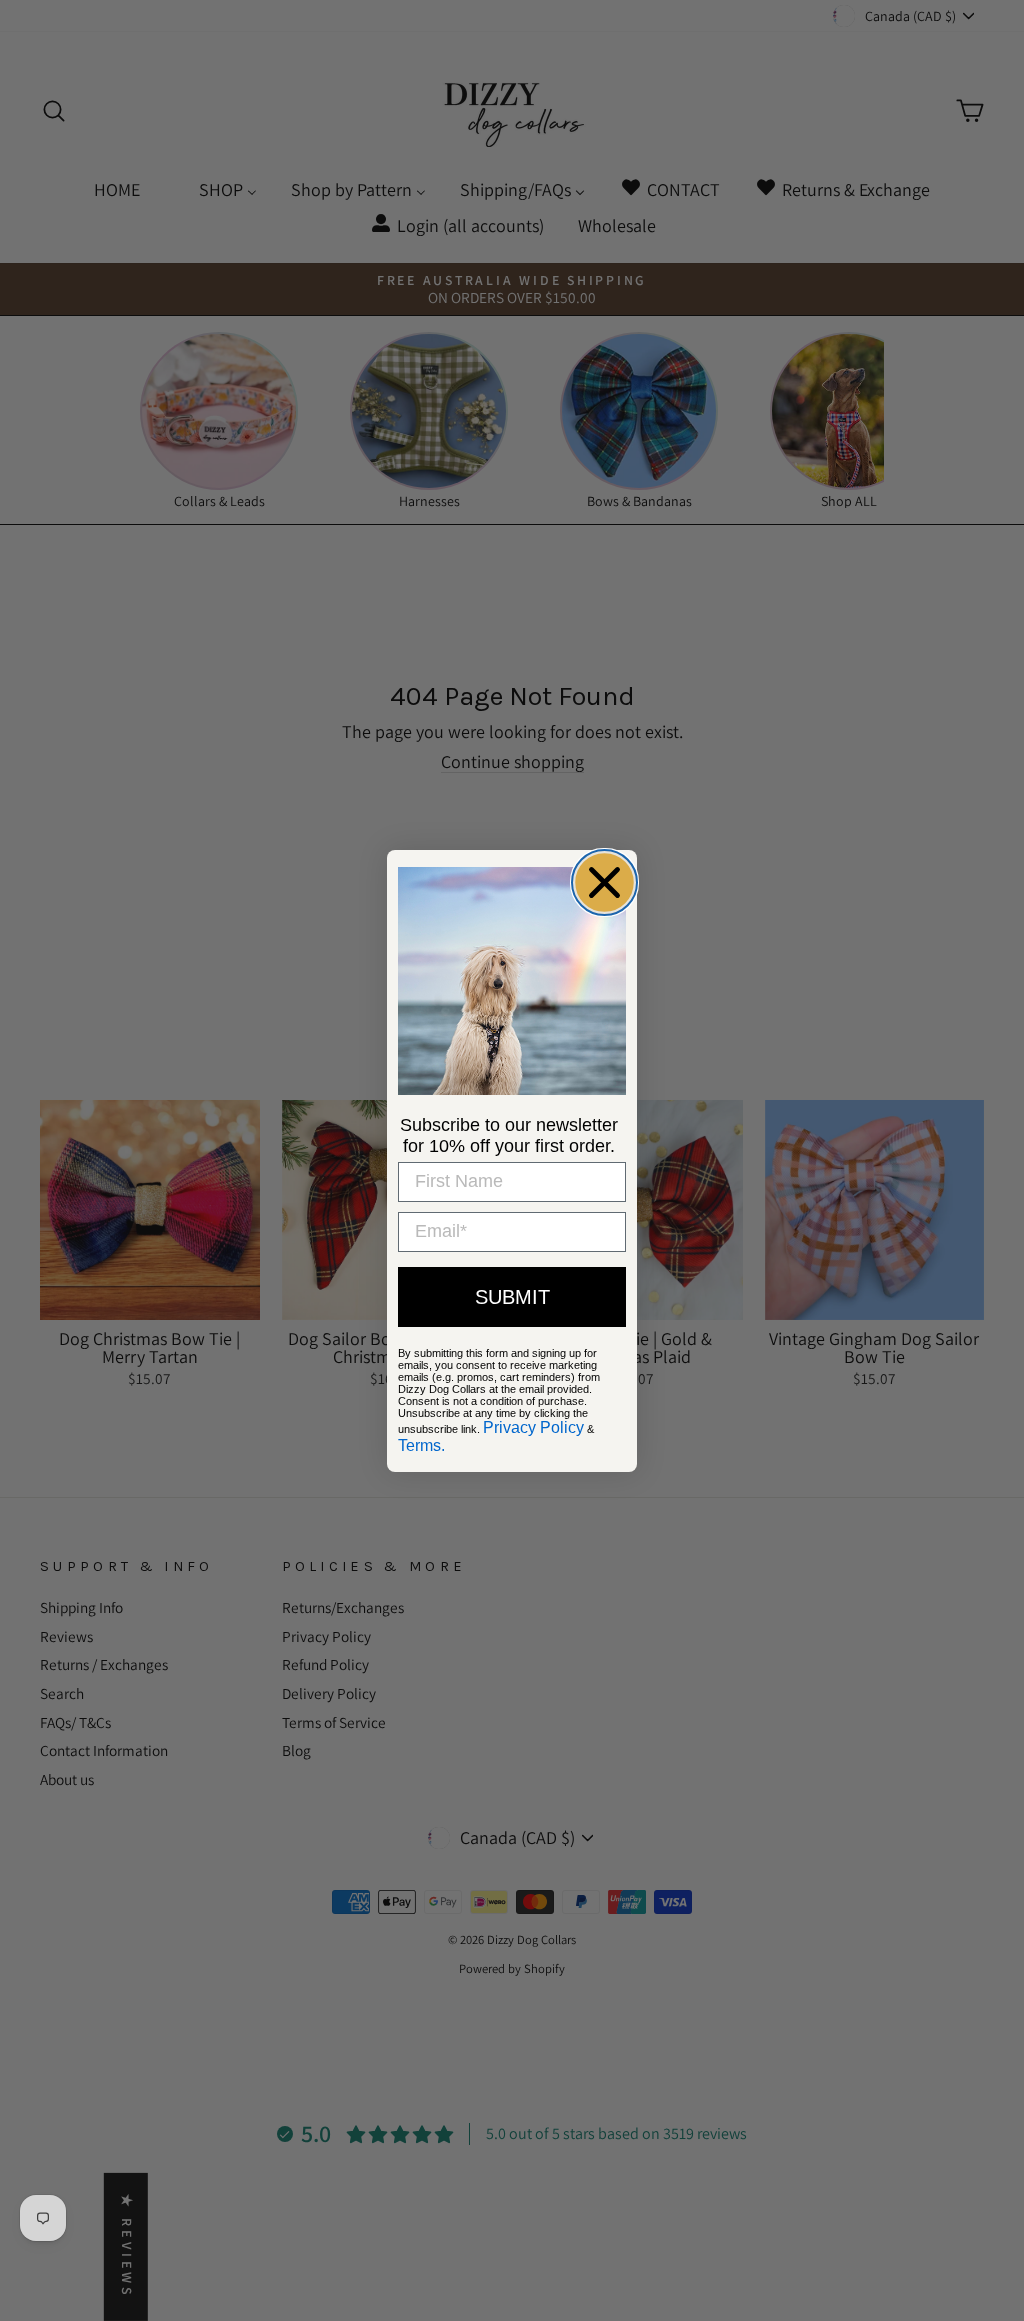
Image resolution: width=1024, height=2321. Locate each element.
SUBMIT (512, 1297)
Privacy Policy (533, 1427)
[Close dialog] (604, 882)
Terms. (421, 1445)
